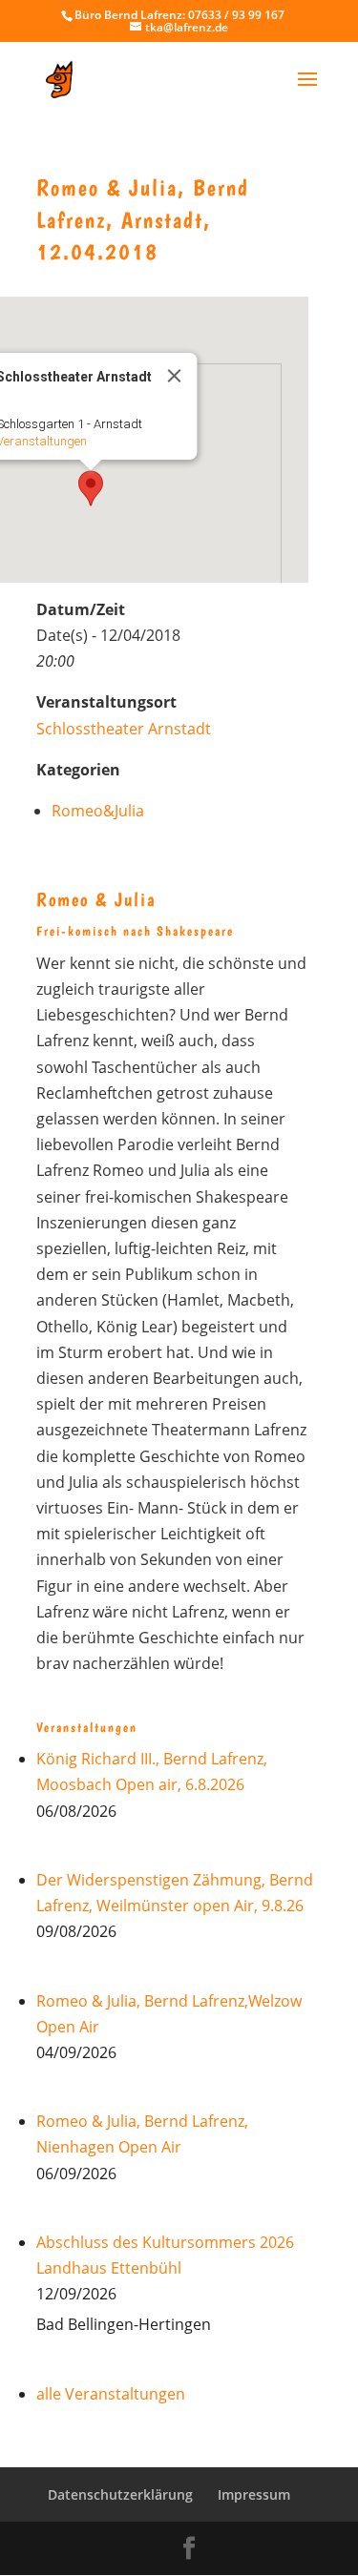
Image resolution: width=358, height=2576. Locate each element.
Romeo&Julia (98, 811)
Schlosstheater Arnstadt (124, 729)
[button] (91, 488)
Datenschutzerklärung (120, 2494)
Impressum (254, 2494)
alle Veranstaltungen (111, 2394)
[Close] (174, 376)
